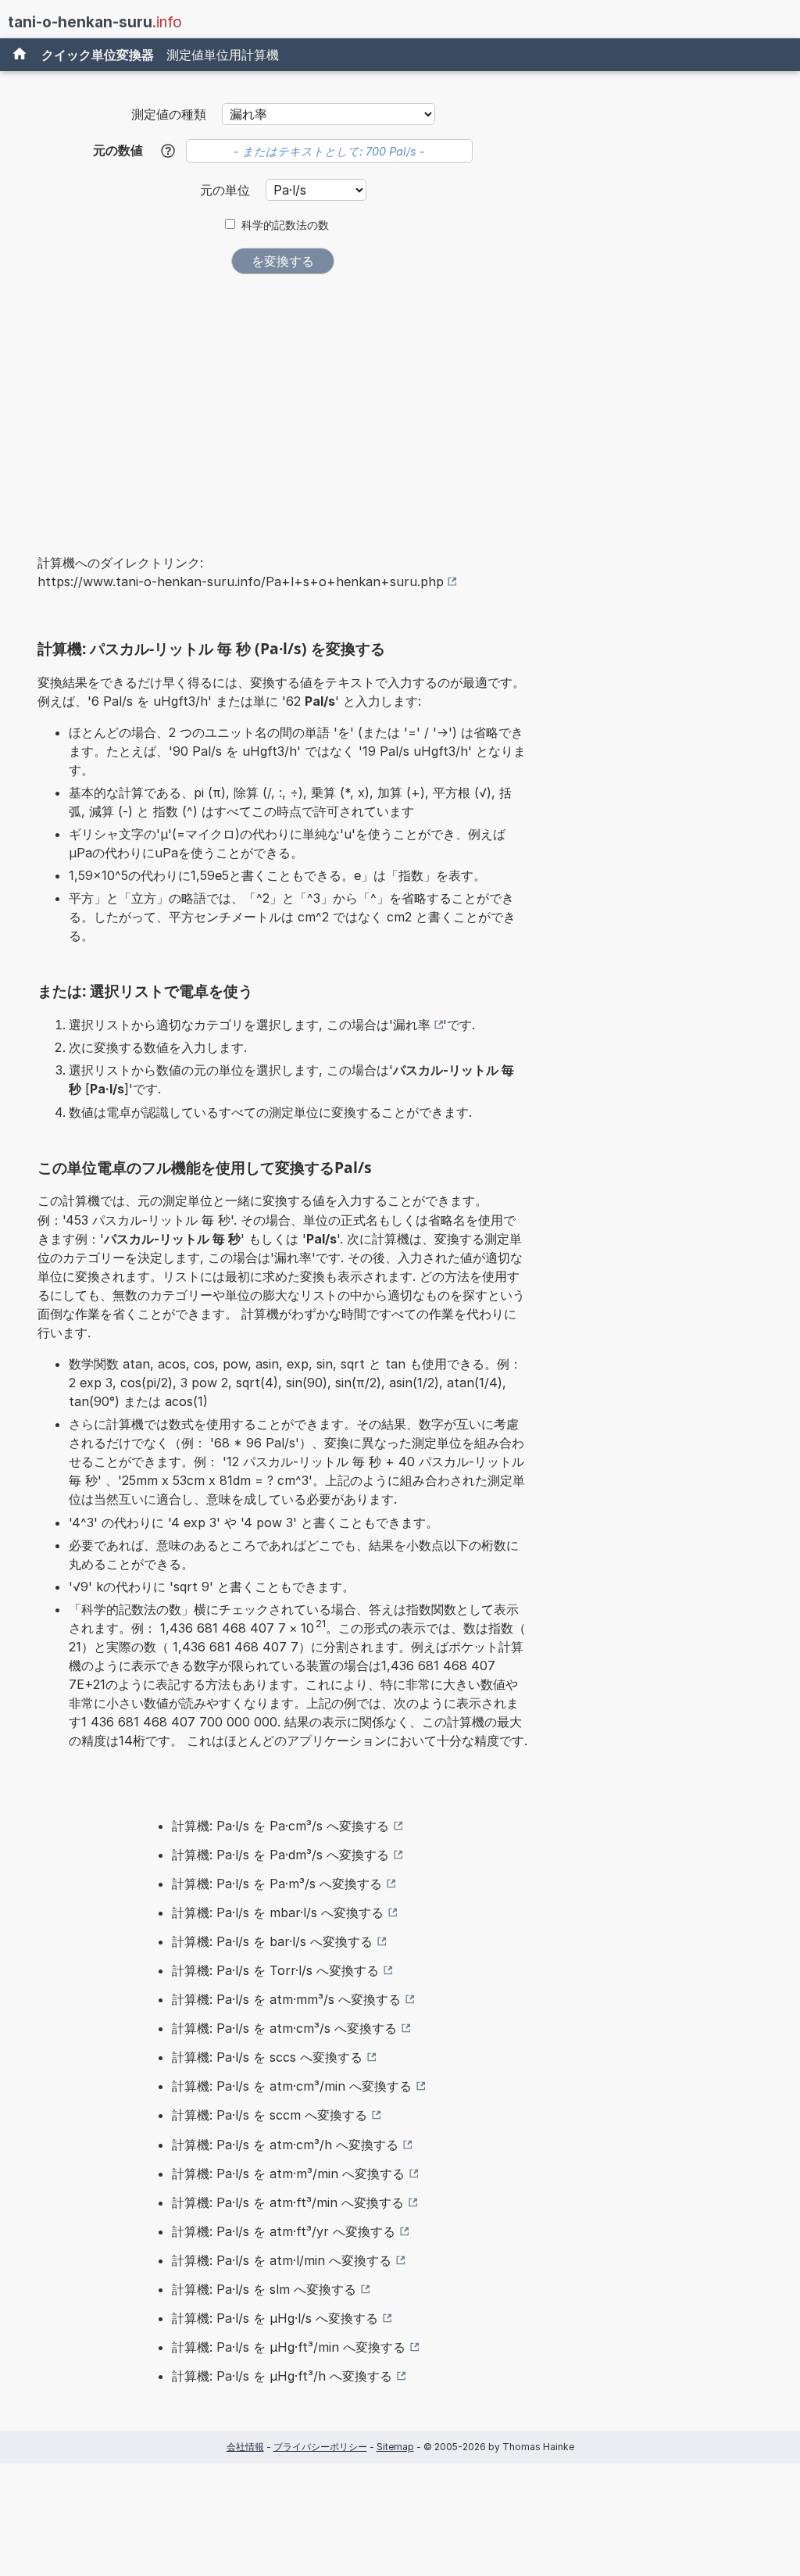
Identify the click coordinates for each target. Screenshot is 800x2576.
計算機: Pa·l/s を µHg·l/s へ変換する (275, 2318)
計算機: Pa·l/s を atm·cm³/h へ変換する (285, 2145)
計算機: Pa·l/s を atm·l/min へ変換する (282, 2260)
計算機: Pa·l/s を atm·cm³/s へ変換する (284, 2028)
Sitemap (395, 2447)
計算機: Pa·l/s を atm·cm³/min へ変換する (292, 2086)
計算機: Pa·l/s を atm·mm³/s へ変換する (286, 1999)
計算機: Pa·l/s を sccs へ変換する (267, 2057)
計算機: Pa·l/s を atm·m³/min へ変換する (288, 2173)
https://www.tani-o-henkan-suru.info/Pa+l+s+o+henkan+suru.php (241, 581)
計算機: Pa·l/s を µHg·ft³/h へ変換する (282, 2376)
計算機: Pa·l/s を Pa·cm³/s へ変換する (280, 1826)
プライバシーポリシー (320, 2447)
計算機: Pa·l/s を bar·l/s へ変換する (272, 1941)
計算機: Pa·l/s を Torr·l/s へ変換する (275, 1970)
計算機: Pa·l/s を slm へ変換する (264, 2289)
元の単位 (227, 190)
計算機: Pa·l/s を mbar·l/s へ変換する (278, 1912)
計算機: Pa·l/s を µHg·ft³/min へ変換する (289, 2347)
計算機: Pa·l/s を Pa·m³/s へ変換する (277, 1884)
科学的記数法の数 (285, 225)
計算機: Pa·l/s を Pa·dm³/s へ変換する (280, 1855)
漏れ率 (412, 1025)
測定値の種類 (169, 114)
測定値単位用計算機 (223, 55)
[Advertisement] (283, 403)
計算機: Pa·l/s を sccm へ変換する (270, 2115)
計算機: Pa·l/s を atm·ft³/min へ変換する (288, 2202)
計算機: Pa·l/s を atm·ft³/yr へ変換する (284, 2231)
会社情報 (245, 2447)
